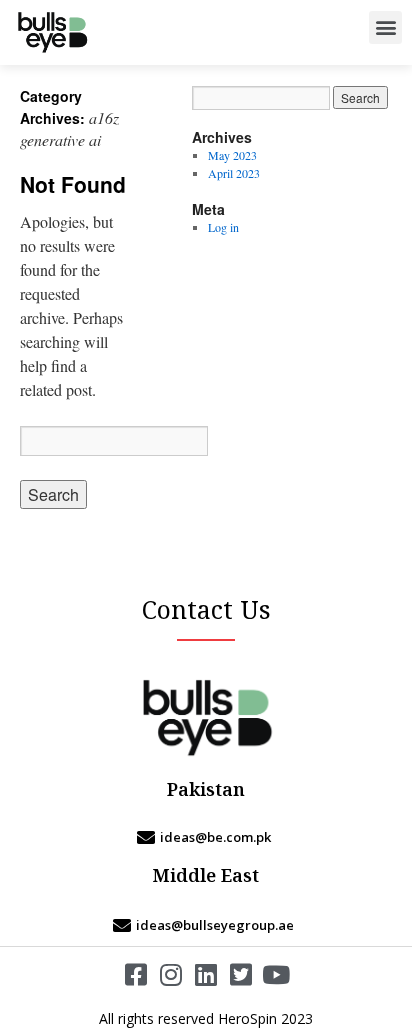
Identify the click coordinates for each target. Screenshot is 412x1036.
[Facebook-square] (136, 974)
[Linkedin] (206, 974)
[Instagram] (171, 974)
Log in (223, 227)
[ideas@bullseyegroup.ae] (206, 925)
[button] (385, 27)
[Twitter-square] (241, 974)
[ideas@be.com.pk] (206, 837)
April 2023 (234, 173)
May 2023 (232, 155)
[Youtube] (276, 974)
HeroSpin (247, 1018)
